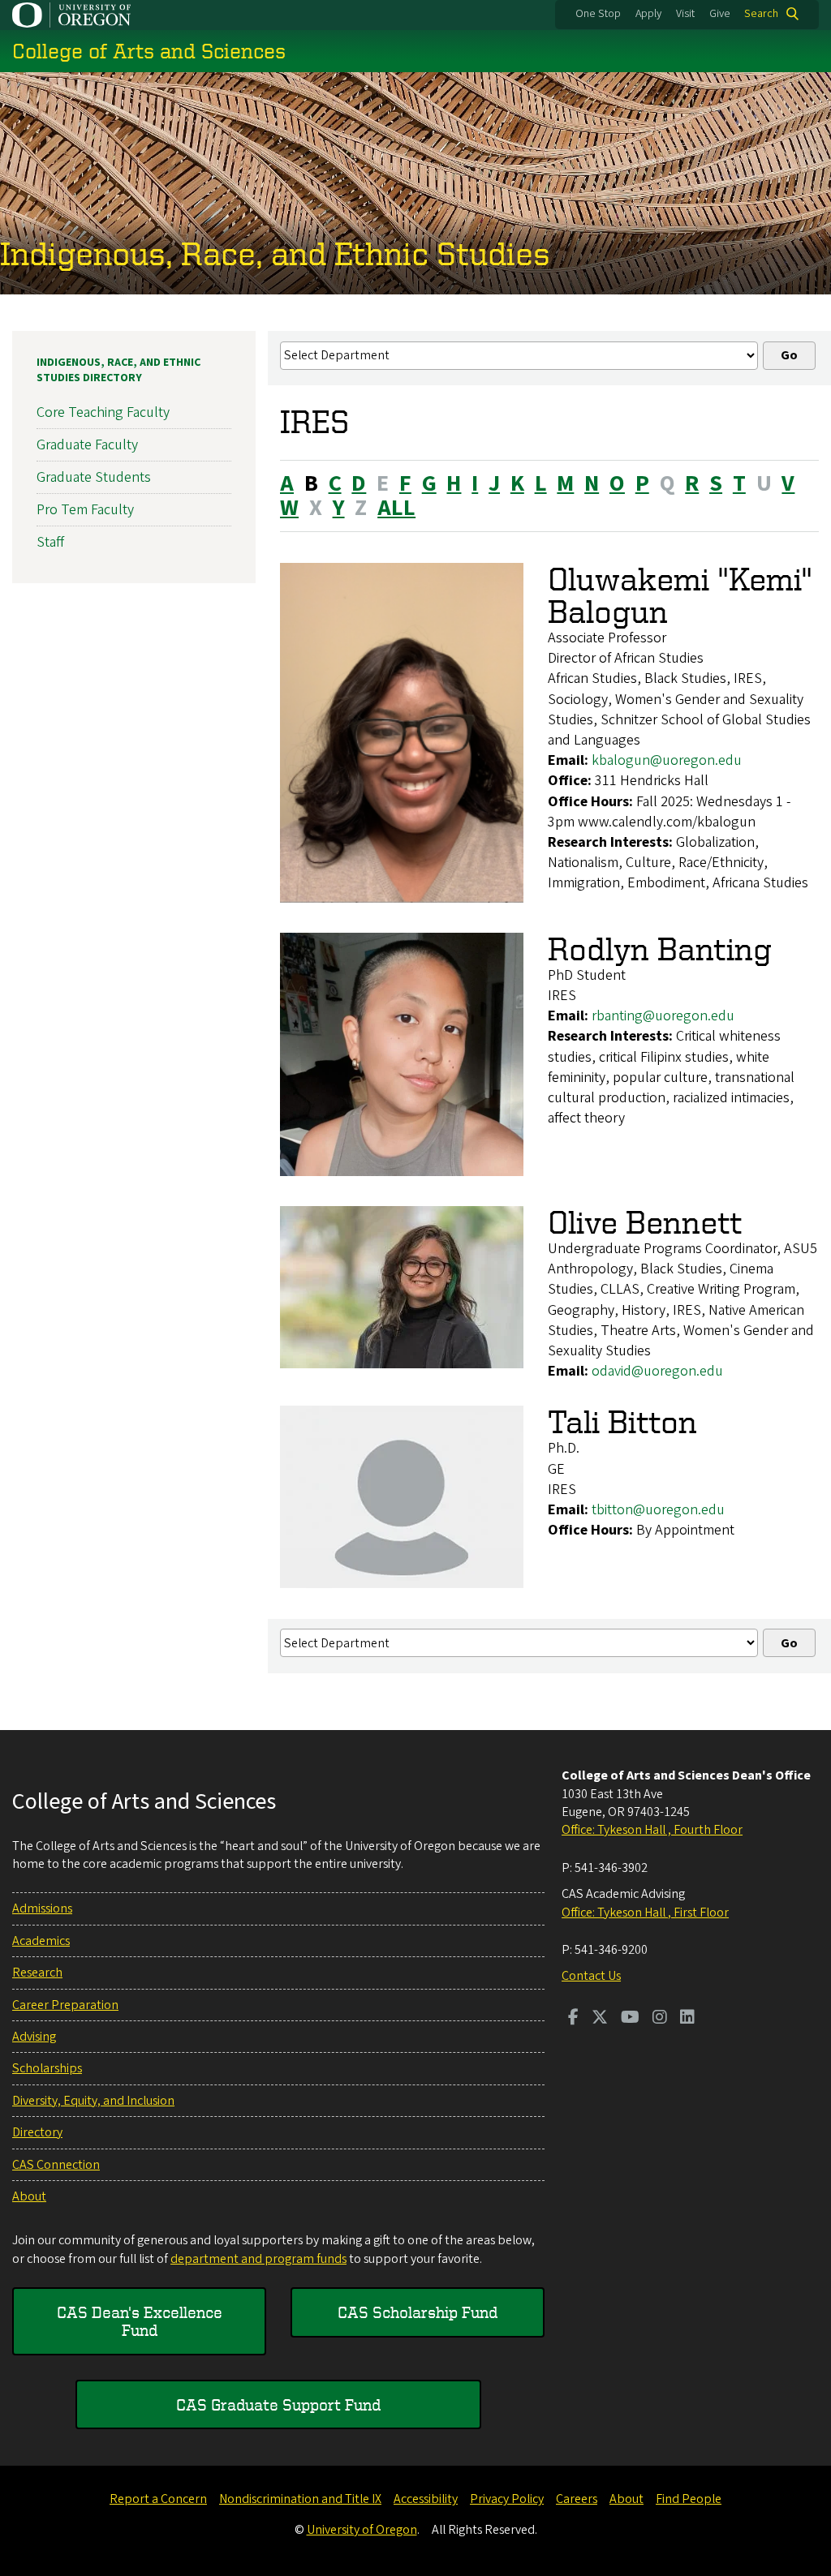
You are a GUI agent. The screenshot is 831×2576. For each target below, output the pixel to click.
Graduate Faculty (87, 445)
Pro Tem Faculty (85, 510)
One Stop (598, 14)
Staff (50, 542)
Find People (689, 2499)
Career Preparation (65, 2005)
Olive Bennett (645, 1222)
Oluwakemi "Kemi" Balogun (680, 595)
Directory (37, 2132)
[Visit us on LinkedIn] (687, 2019)
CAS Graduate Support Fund (278, 2404)
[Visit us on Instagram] (660, 2019)
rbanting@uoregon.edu (663, 1016)
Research (37, 1973)
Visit (685, 14)
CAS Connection (56, 2165)
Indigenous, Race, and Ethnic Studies (275, 253)
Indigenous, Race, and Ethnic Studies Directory (118, 371)
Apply (648, 14)
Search (761, 14)
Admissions (42, 1908)
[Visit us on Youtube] (630, 2019)
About (29, 2196)
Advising (34, 2037)
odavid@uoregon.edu (657, 1371)
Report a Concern (158, 2499)
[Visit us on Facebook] (573, 2019)
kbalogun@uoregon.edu (667, 760)
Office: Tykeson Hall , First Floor (645, 1913)
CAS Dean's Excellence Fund (140, 2321)
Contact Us (591, 1976)
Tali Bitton (622, 1421)
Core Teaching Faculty (103, 412)
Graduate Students (94, 477)
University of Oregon (362, 2530)
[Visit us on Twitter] (600, 2019)
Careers (577, 2499)
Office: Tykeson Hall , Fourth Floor (652, 1830)
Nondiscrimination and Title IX (300, 2499)
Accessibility (426, 2499)
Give (720, 14)
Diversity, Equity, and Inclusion (93, 2101)
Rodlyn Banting (660, 949)
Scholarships (47, 2068)
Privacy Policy (507, 2499)
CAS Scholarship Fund (418, 2312)
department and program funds (258, 2259)
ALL (396, 508)
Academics (41, 1941)
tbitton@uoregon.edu (658, 1510)
